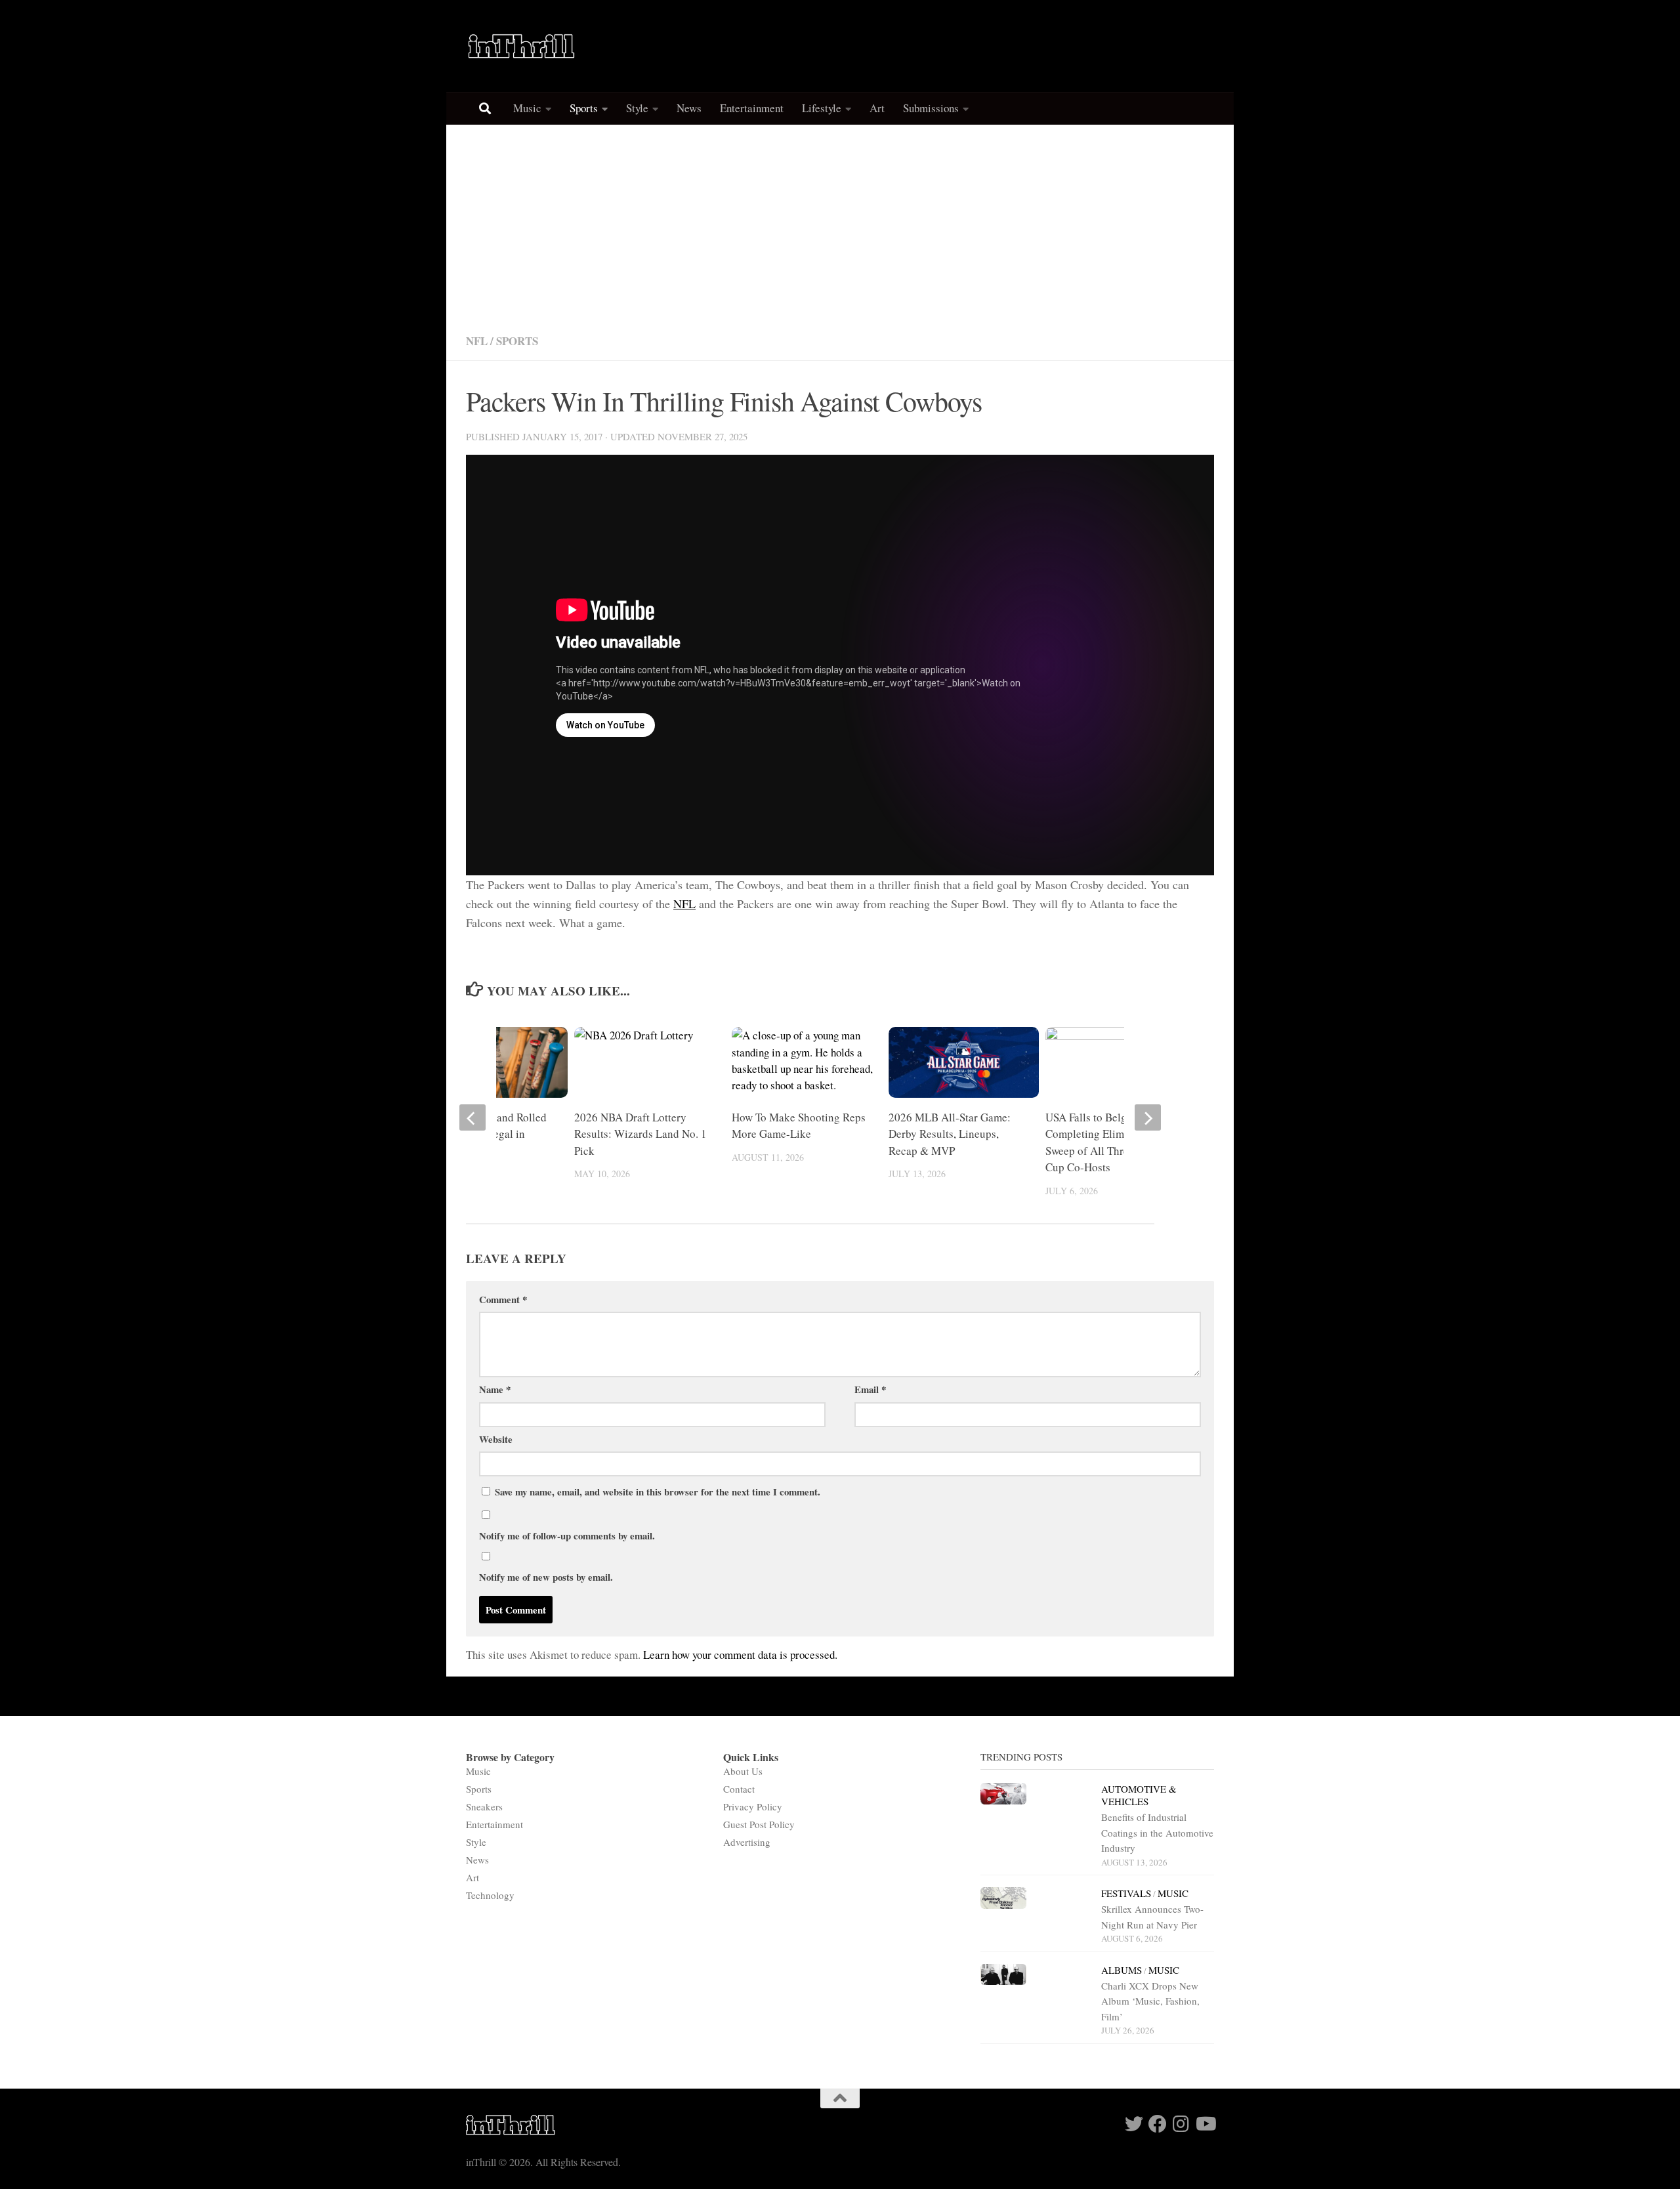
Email (870, 1389)
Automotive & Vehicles (1139, 1795)
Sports (584, 108)
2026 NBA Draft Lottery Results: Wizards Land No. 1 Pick (640, 1134)
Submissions (931, 108)
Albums (1122, 1970)
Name (495, 1389)
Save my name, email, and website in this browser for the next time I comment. (658, 1491)
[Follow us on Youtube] (1205, 2124)
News (689, 108)
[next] (1148, 1117)
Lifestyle (822, 108)
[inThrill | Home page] (522, 46)
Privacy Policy (753, 1806)
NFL (477, 341)
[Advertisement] (840, 223)
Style (637, 108)
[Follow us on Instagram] (1181, 2124)
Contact (739, 1789)
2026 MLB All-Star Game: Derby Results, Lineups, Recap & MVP (950, 1134)
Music (527, 108)
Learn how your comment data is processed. (740, 1655)
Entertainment (752, 108)
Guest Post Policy (759, 1824)
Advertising (747, 1842)
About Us (743, 1771)
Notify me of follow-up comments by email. (567, 1535)
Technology (490, 1895)
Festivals (1126, 1893)
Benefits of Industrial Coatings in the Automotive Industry (1157, 1832)
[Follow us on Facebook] (1158, 2124)
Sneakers (484, 1806)
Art (877, 108)
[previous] (472, 1117)
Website (496, 1439)
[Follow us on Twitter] (1134, 2124)
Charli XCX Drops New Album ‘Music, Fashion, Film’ (1150, 2001)
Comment (503, 1299)
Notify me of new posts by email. (546, 1577)
